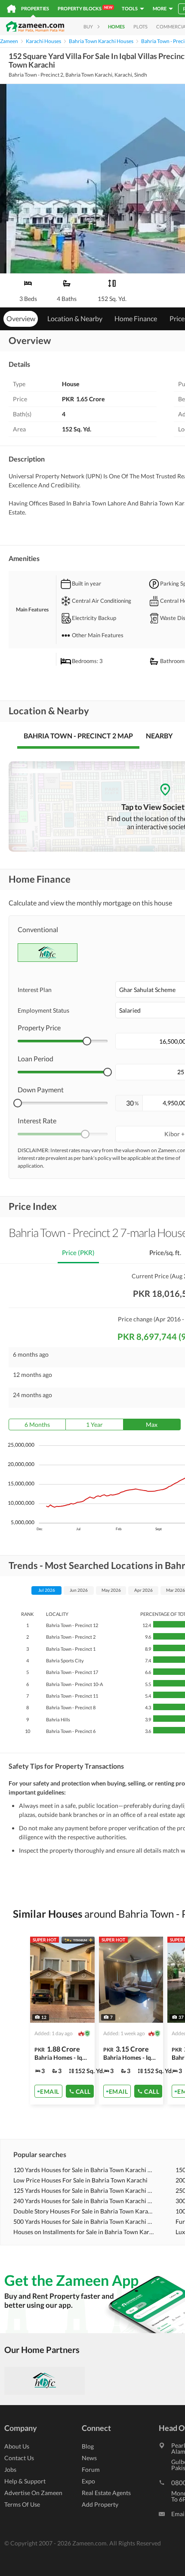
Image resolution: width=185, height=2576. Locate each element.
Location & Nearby (75, 318)
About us (17, 2446)
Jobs (10, 2469)
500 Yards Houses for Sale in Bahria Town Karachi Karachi (84, 2221)
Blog (88, 2446)
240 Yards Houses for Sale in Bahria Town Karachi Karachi (84, 2201)
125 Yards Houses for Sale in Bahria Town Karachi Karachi (84, 2190)
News (89, 2458)
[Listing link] (62, 2021)
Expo (88, 2481)
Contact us (19, 2458)
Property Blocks (85, 8)
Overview (21, 318)
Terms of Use (22, 2504)
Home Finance (136, 318)
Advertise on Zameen (33, 2493)
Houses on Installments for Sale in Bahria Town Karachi (84, 2232)
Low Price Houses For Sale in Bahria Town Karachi (80, 2180)
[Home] (11, 9)
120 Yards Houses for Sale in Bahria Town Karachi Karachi (84, 2170)
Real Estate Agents (106, 2493)
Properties (35, 8)
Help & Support (25, 2481)
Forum (91, 2469)
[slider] (87, 1041)
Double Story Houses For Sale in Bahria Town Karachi (84, 2211)
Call (83, 2091)
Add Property (100, 2504)
